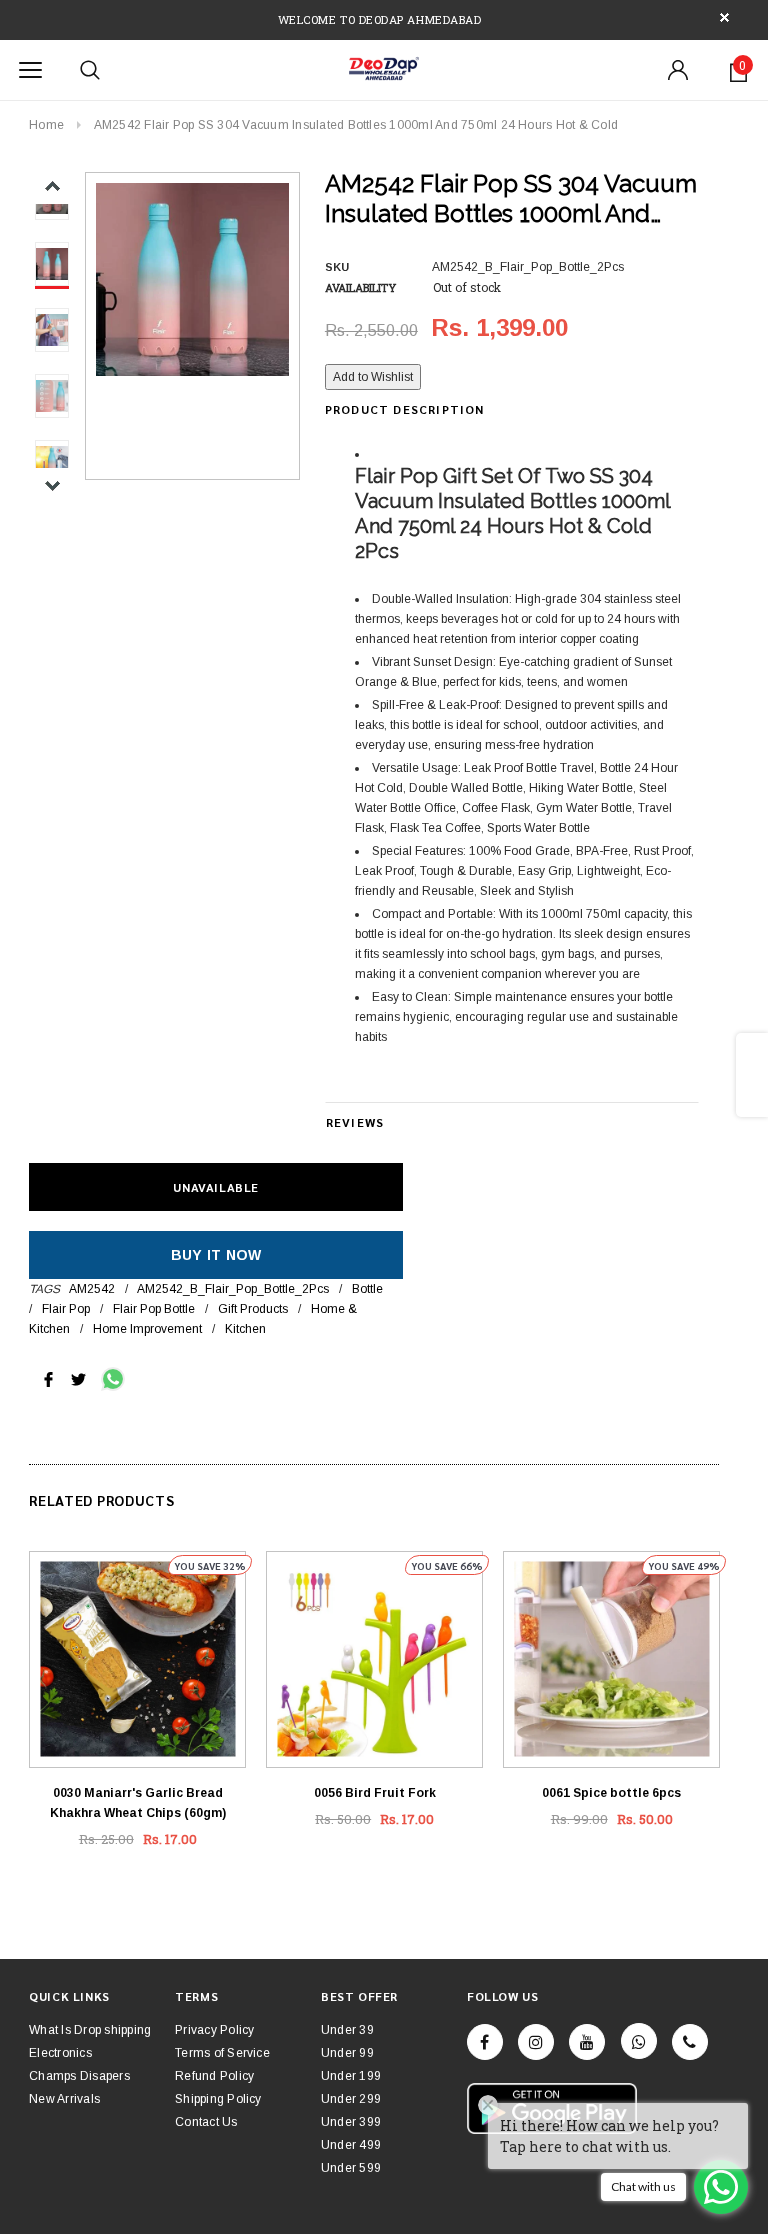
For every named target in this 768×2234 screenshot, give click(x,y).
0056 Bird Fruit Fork (375, 1793)
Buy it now (216, 1255)
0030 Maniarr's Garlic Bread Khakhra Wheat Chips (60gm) (138, 1803)
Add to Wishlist (373, 377)
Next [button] (52, 485)
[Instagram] (536, 2042)
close (724, 17)
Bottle (367, 1289)
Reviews (355, 1122)
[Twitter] (78, 1378)
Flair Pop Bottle (154, 1309)
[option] (192, 279)
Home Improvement (147, 1329)
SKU (337, 267)
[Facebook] (485, 2042)
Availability (360, 287)
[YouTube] (587, 2042)
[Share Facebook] (48, 1378)
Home (46, 125)
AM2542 (92, 1289)
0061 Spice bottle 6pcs (611, 1793)
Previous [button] (52, 186)
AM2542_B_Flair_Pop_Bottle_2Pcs (233, 1289)
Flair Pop (66, 1309)
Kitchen (245, 1329)
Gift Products (253, 1309)
